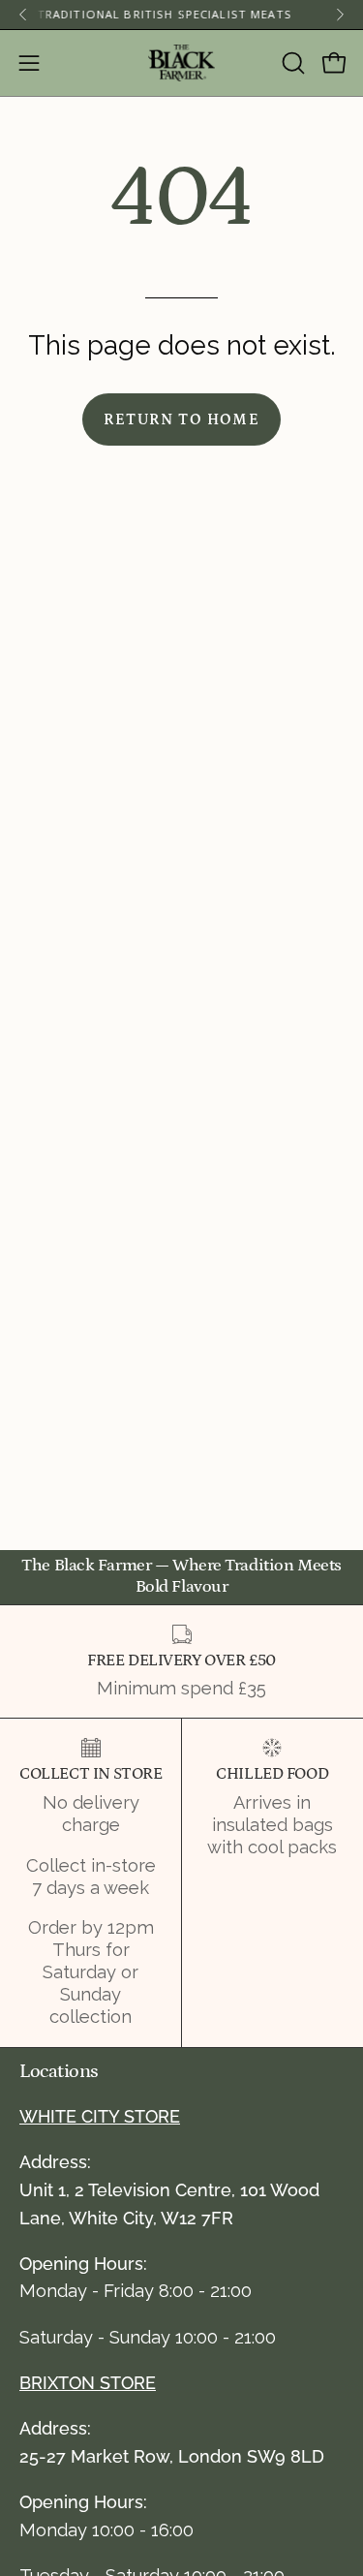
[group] (181, 15)
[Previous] (23, 15)
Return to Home (181, 419)
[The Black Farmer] (182, 63)
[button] (291, 63)
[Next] (340, 15)
